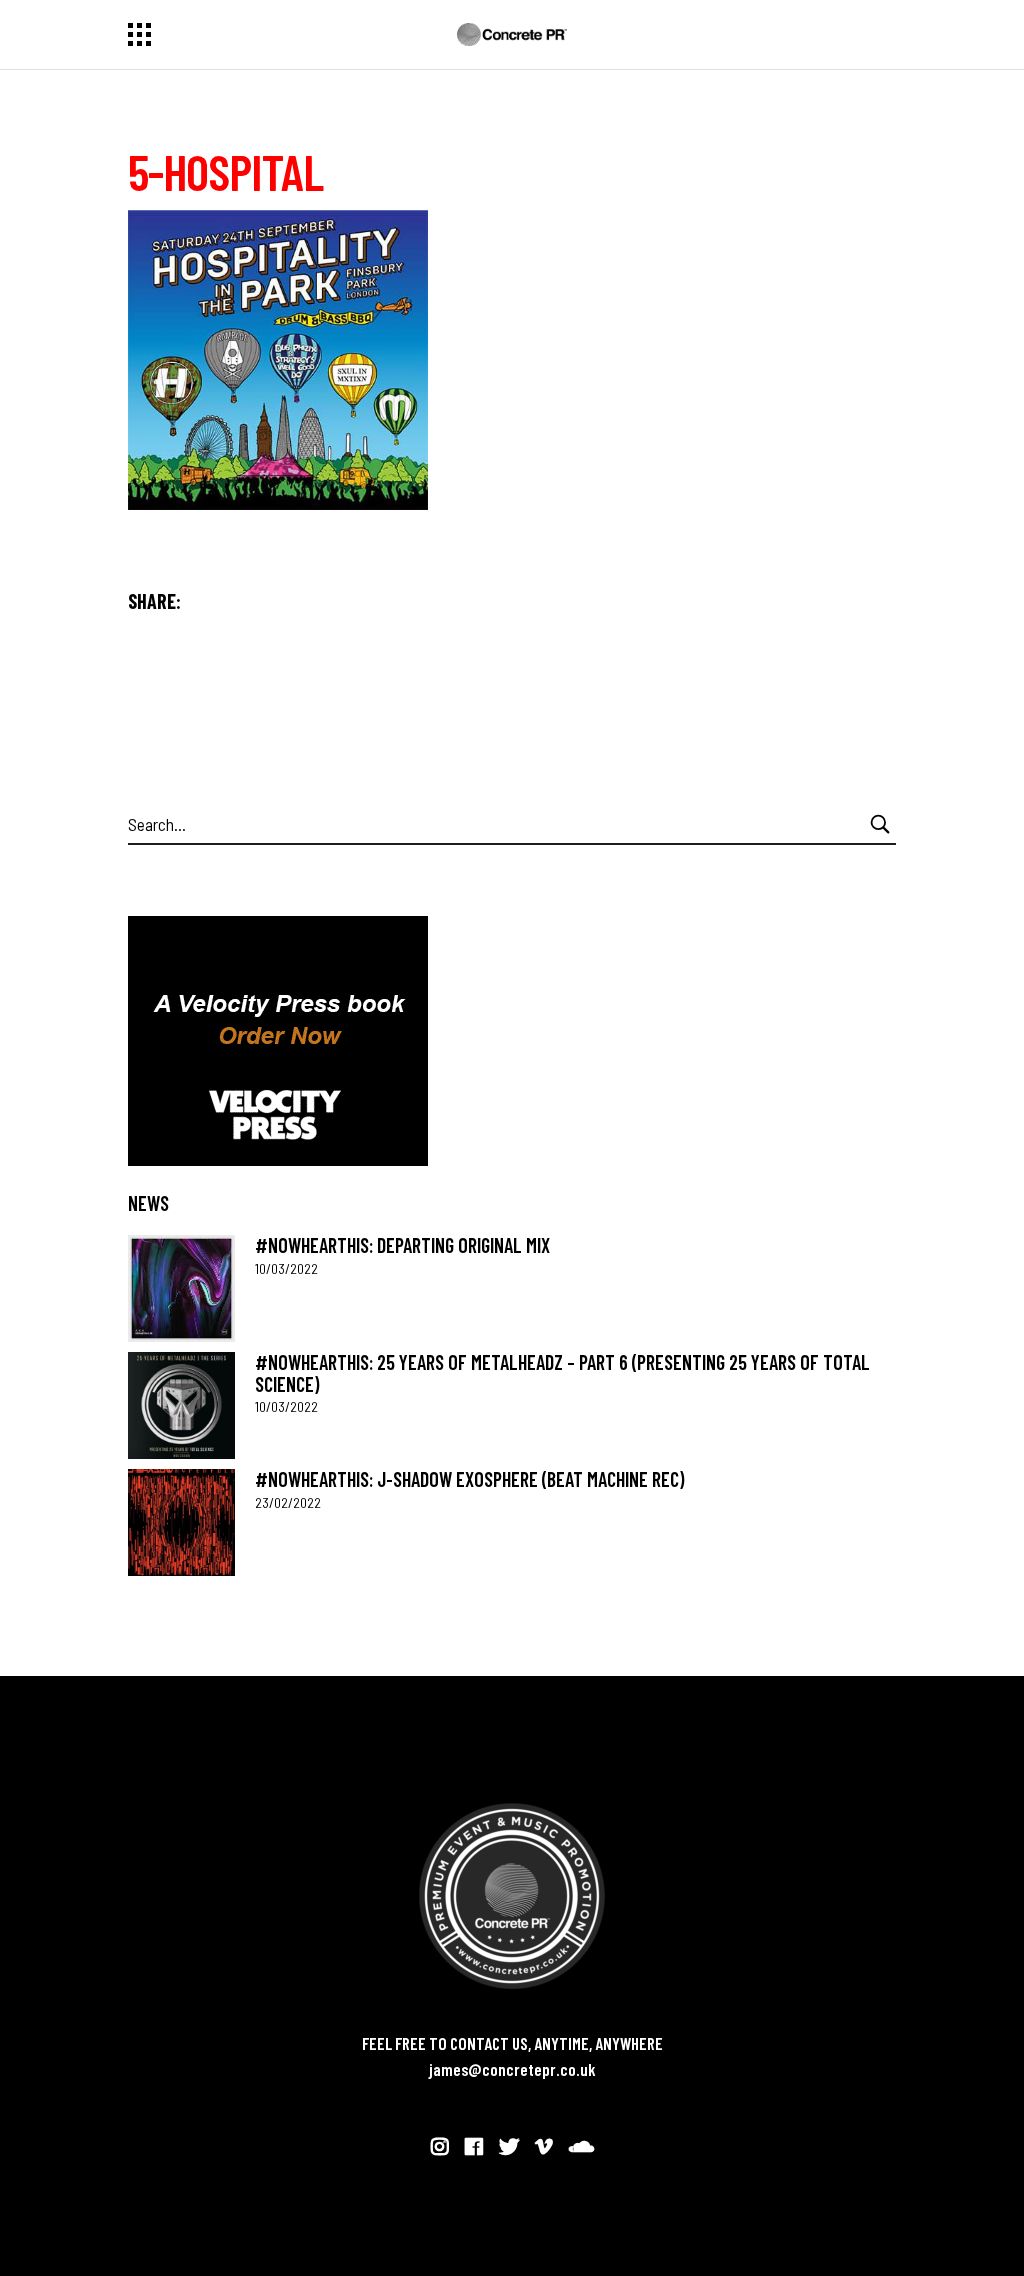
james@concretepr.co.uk (512, 2069)
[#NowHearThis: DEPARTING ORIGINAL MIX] (181, 1288)
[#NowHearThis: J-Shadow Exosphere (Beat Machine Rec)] (181, 1522)
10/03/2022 (286, 1268)
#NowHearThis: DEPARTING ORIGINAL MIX (402, 1245)
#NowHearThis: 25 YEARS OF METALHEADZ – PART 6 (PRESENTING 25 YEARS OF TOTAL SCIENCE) (562, 1372)
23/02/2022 (288, 1502)
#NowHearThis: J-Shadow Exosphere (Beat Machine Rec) (469, 1479)
